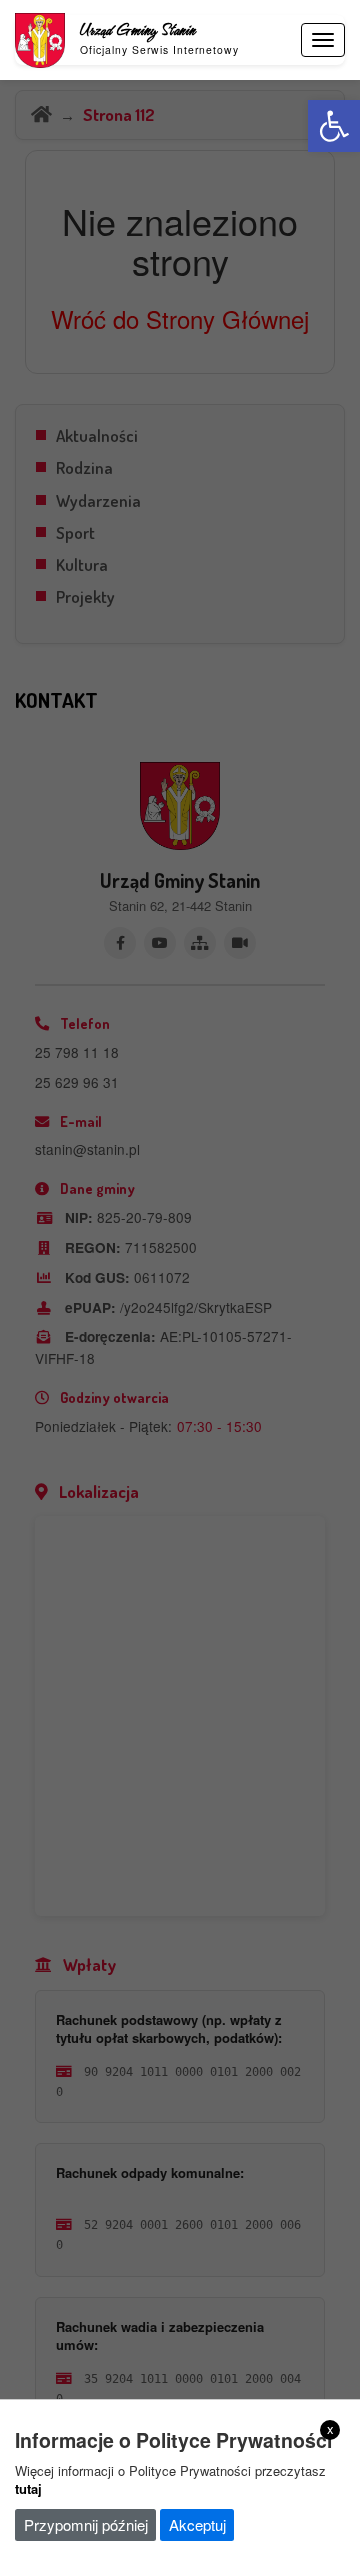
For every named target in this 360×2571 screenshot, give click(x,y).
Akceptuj (197, 2524)
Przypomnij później (86, 2524)
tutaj (28, 2488)
